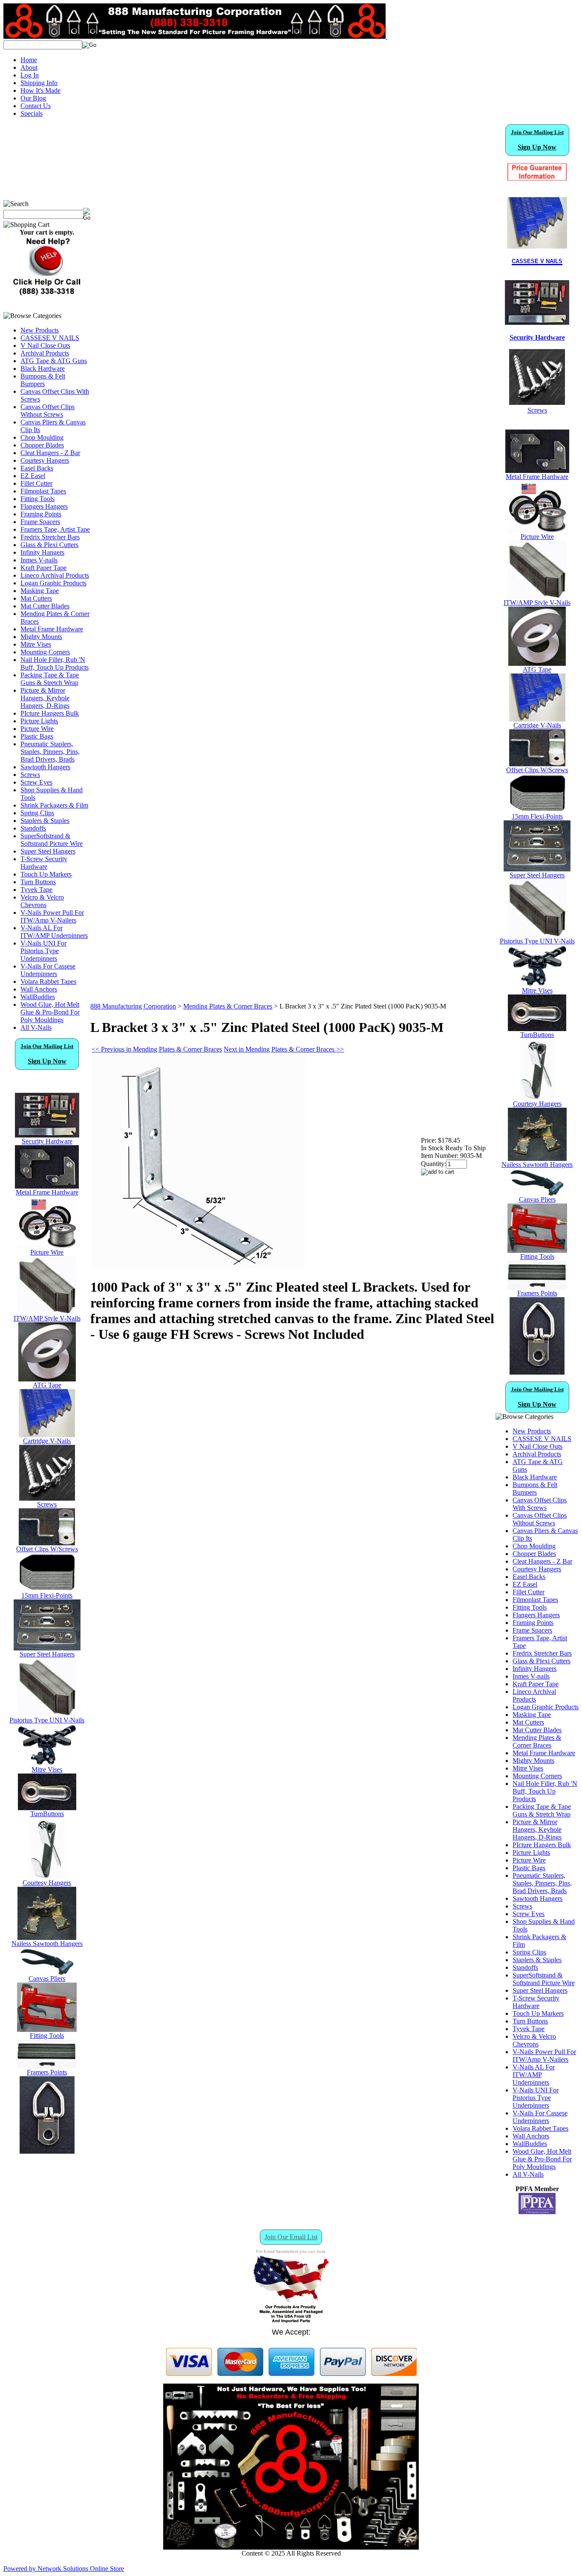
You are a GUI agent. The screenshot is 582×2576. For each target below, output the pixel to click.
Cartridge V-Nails (47, 1441)
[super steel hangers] (47, 1648)
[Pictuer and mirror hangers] (47, 2151)
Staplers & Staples (45, 821)
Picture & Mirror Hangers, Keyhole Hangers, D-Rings (45, 698)
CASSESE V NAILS (50, 338)
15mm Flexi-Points (47, 1595)
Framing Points (41, 514)
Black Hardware (43, 368)
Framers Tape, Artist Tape (55, 529)
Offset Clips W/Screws (47, 1549)
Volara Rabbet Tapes (48, 981)
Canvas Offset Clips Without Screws (48, 411)
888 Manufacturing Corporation (133, 1006)
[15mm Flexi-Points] (47, 1589)
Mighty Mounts (41, 637)
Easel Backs (37, 468)
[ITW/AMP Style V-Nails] (47, 1312)
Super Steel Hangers (48, 851)
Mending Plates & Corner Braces (228, 1006)
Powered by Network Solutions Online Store (64, 2569)
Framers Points (47, 2072)
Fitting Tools (37, 499)
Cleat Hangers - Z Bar (50, 453)
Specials (32, 113)
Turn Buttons (38, 882)
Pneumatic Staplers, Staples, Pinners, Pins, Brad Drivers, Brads (50, 752)
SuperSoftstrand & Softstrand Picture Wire (52, 840)
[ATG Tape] (47, 1379)
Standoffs (33, 828)
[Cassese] (537, 223)
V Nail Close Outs (45, 345)
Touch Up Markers (46, 874)
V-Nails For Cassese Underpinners (48, 970)
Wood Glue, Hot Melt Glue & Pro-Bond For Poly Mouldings (50, 1012)
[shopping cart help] (47, 294)
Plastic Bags (37, 736)
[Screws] (47, 1498)
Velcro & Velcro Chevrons (42, 901)
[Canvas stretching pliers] (47, 1973)
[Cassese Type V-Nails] (47, 1435)
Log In (30, 75)
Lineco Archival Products (55, 575)
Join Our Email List (291, 2237)
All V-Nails (36, 1027)
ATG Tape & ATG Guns (54, 361)
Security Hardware (47, 1141)
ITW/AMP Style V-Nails (47, 1318)
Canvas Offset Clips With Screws (540, 1504)
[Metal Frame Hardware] (47, 1186)
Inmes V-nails (39, 560)
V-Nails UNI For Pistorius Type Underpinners (43, 951)
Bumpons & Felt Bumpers (43, 380)
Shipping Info (39, 83)
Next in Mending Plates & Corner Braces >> (284, 1049)
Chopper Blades (42, 445)
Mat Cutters (36, 598)
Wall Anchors (39, 989)
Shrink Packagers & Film (54, 805)
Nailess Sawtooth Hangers (47, 1944)
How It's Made (40, 90)
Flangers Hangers (44, 506)
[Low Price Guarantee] (537, 172)
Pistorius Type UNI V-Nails (47, 1720)
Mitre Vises (36, 644)
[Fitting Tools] (47, 2030)
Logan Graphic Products (53, 583)
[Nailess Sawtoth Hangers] (47, 1938)
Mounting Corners (45, 652)
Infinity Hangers (42, 552)
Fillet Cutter (36, 483)
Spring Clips (37, 813)
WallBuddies (38, 997)
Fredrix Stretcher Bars (50, 537)
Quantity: (434, 1164)
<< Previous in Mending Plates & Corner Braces (157, 1049)
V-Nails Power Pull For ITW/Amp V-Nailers (52, 916)
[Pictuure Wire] (47, 1246)
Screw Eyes (36, 782)
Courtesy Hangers (45, 460)
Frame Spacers (40, 522)
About (29, 67)
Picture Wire (37, 729)
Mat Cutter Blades (45, 606)
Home (29, 60)
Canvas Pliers (47, 1979)
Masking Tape (40, 591)
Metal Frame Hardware (52, 629)
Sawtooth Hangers (45, 767)
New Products (40, 330)
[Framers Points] (47, 2066)
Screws (30, 775)
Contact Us (36, 106)
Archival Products (45, 353)
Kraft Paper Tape (43, 568)
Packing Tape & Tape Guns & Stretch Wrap (50, 679)
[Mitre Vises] (47, 1764)
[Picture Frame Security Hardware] (537, 320)
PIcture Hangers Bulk (50, 713)
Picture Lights (39, 721)
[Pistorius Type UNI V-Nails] (47, 1714)
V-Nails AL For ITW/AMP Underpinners (54, 932)
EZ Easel (33, 476)
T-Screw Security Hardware (44, 863)
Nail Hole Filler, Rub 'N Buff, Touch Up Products (55, 663)
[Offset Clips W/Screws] (537, 764)
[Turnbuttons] (47, 1808)
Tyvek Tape (36, 890)
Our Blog (33, 98)
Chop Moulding (42, 437)
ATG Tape (47, 1385)
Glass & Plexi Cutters (49, 545)
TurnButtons (47, 1814)
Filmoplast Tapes (43, 491)
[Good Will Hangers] (47, 1877)
